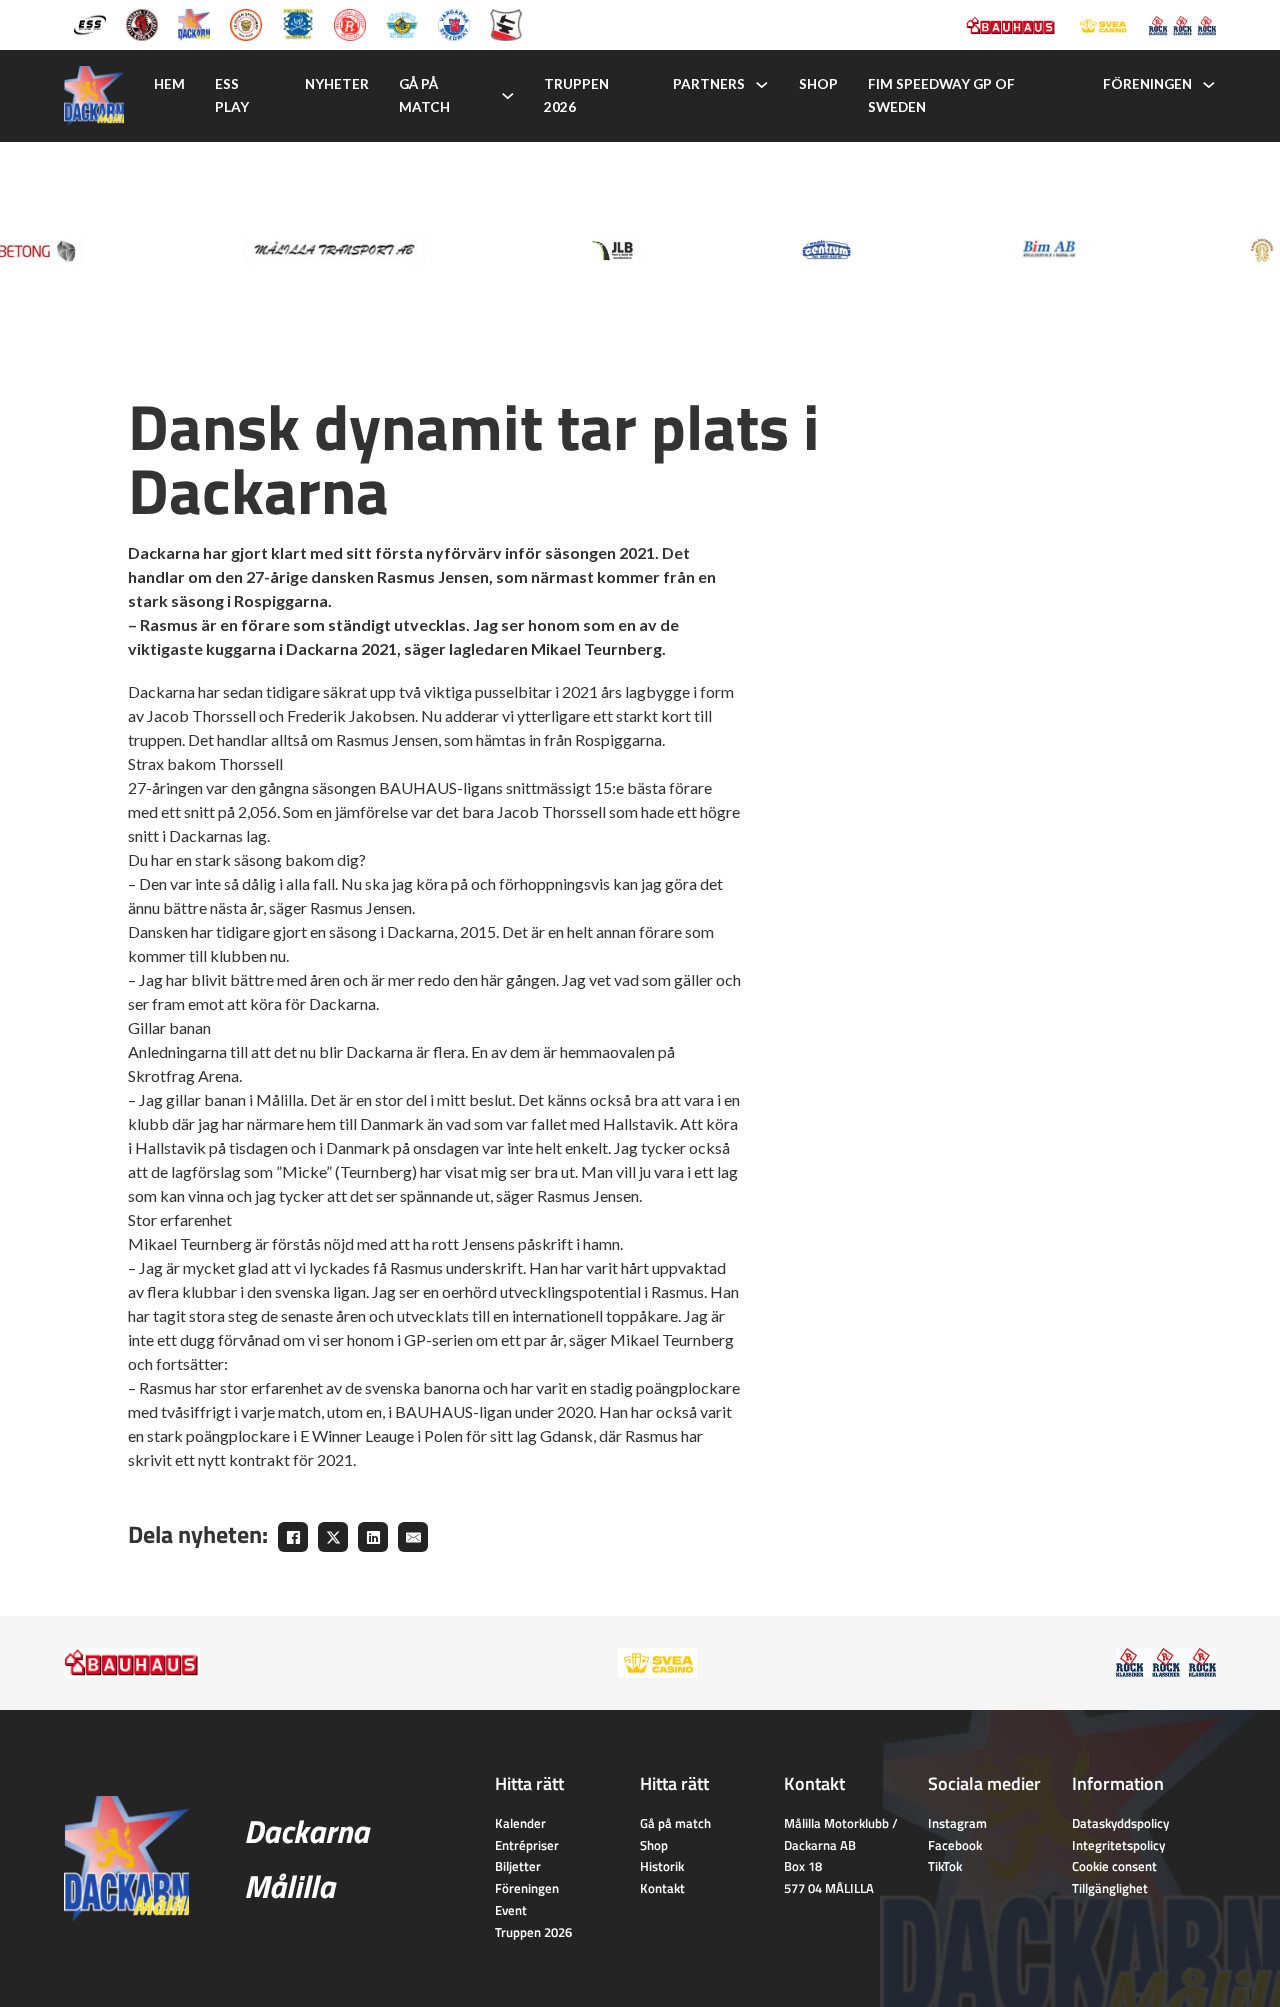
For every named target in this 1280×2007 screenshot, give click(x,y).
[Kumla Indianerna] (142, 23)
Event (511, 1910)
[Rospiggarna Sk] (350, 23)
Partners (709, 84)
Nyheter (337, 84)
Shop (818, 84)
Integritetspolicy (1118, 1845)
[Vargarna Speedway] (454, 23)
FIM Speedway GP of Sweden (941, 95)
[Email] (413, 1537)
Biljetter (518, 1866)
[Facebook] (293, 1537)
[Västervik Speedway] (402, 23)
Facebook (955, 1845)
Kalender (520, 1823)
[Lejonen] (246, 23)
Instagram (957, 1823)
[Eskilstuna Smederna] (506, 23)
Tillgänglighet (1110, 1888)
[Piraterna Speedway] (298, 23)
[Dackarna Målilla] (194, 23)
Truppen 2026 (576, 95)
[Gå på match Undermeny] (508, 96)
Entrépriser (527, 1845)
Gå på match (424, 95)
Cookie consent (1114, 1866)
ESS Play (232, 95)
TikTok (945, 1866)
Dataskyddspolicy (1120, 1823)
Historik (662, 1866)
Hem (169, 84)
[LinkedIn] (373, 1537)
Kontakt (662, 1888)
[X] (333, 1537)
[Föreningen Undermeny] (1209, 85)
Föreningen (1147, 84)
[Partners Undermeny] (762, 85)
